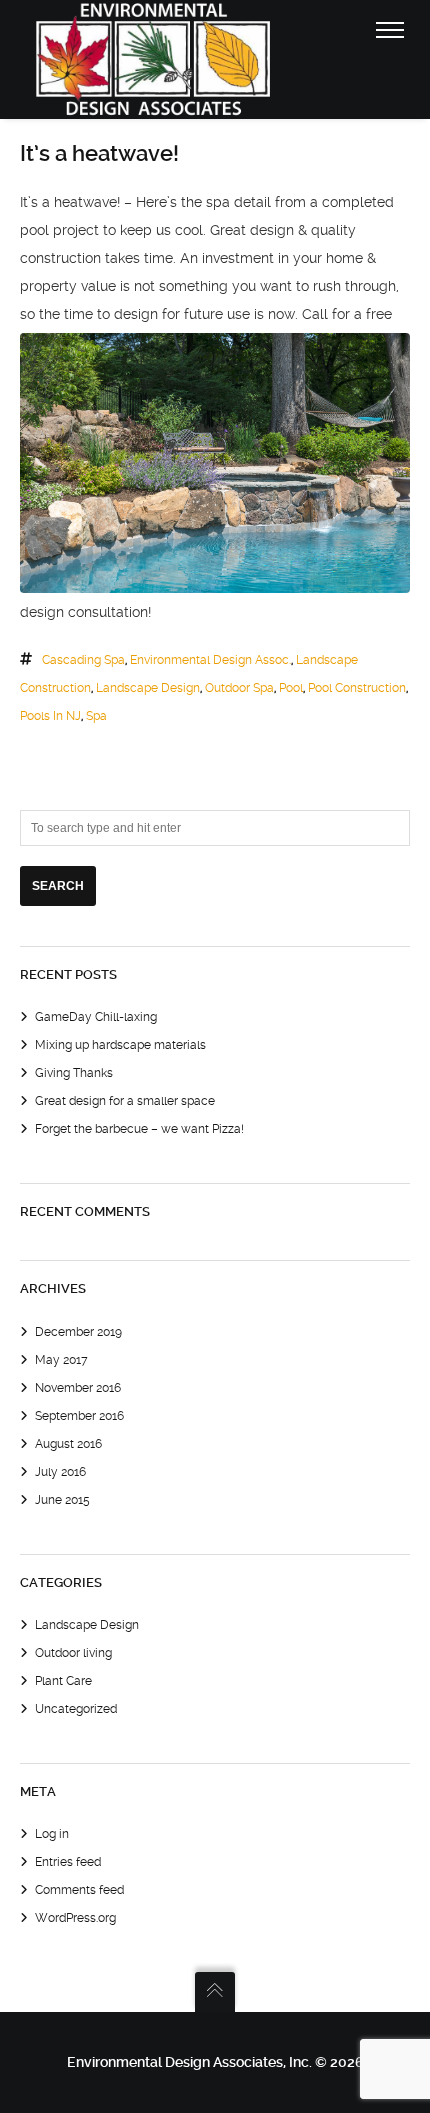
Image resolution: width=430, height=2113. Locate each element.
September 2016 (79, 1416)
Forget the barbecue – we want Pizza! (139, 1129)
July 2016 (60, 1472)
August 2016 (68, 1444)
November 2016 (78, 1388)
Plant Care (63, 1681)
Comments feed (79, 1890)
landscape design (148, 688)
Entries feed (68, 1862)
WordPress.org (75, 1918)
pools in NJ (50, 716)
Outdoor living (73, 1653)
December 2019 (78, 1332)
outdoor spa (239, 688)
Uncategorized (76, 1709)
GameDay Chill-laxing (96, 1017)
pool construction (357, 688)
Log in (52, 1834)
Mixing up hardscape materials (120, 1045)
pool (291, 688)
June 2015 (62, 1500)
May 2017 (61, 1360)
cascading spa (83, 660)
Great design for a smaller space (125, 1101)
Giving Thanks (74, 1073)
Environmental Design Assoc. (210, 660)
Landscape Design (87, 1625)
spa (96, 716)
